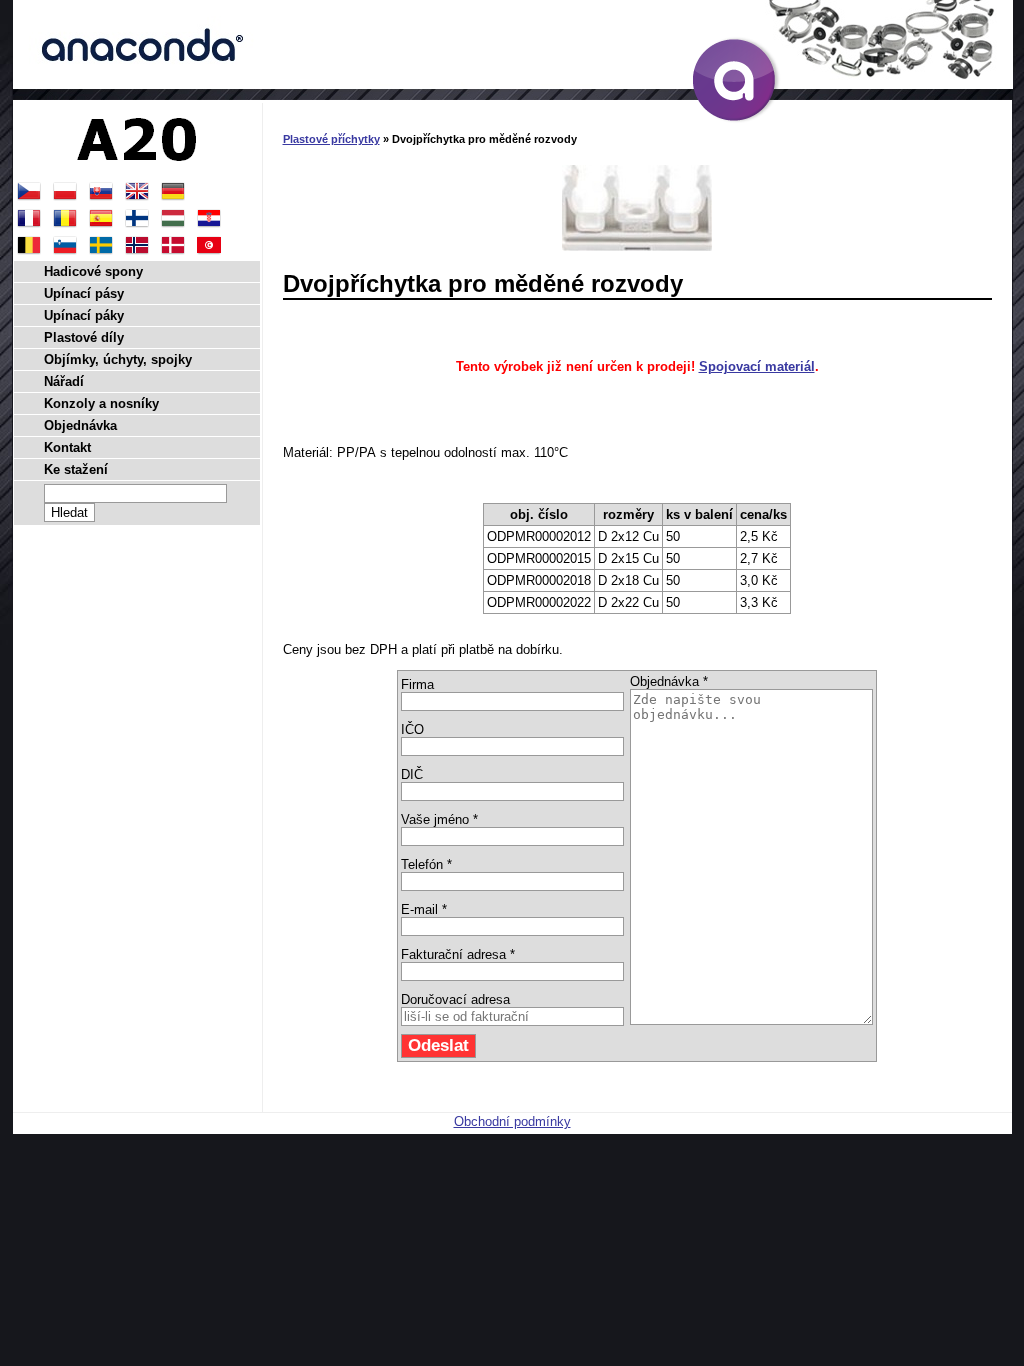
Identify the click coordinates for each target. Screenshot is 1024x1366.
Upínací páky (84, 315)
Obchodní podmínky (512, 1121)
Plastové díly (84, 337)
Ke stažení (76, 469)
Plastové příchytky (331, 139)
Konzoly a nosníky (101, 403)
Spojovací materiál (757, 366)
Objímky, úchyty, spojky (118, 359)
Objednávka (80, 425)
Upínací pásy (84, 293)
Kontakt (67, 447)
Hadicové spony (93, 271)
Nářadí (64, 381)
